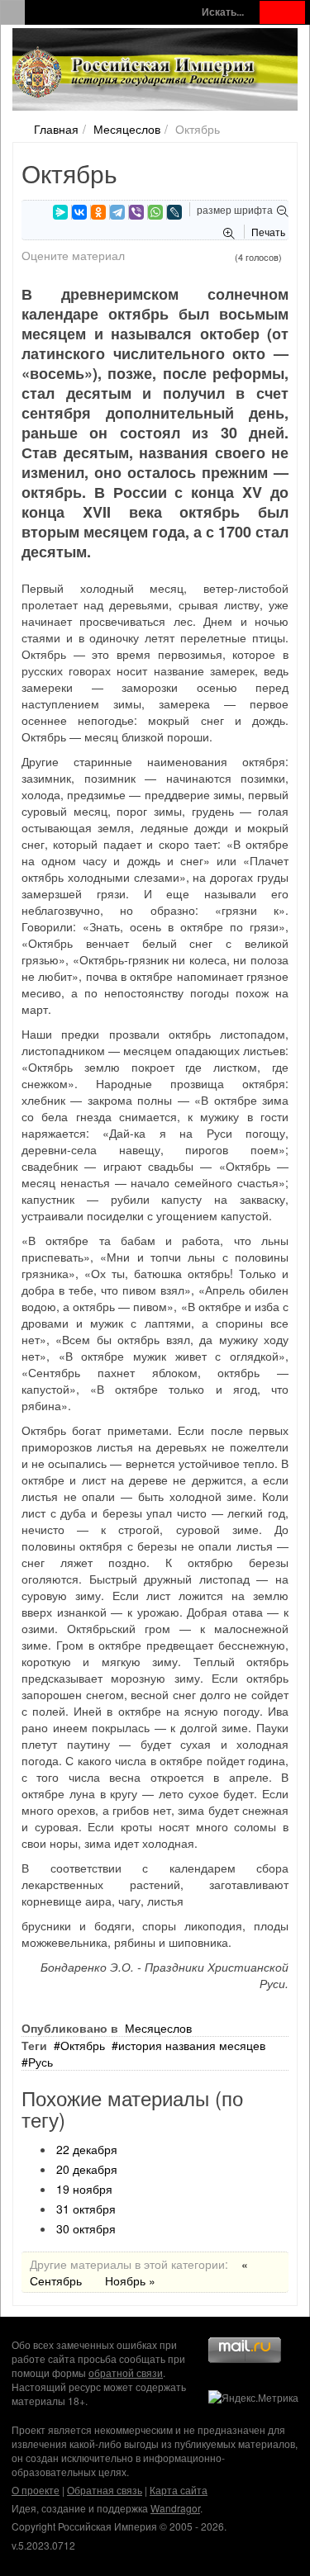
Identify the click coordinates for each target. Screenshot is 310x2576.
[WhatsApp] (155, 212)
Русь (41, 2062)
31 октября (86, 2209)
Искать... (223, 12)
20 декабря (87, 2169)
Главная (56, 129)
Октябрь (83, 2045)
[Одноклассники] (98, 212)
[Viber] (136, 212)
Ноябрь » (130, 2280)
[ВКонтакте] (79, 212)
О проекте (36, 2490)
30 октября (86, 2228)
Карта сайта (179, 2490)
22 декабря (87, 2149)
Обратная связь (105, 2490)
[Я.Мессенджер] (60, 212)
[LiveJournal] (174, 212)
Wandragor (175, 2508)
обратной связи (126, 2372)
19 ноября (84, 2189)
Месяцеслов (127, 129)
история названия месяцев (192, 2045)
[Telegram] (117, 212)
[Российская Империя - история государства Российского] (136, 73)
